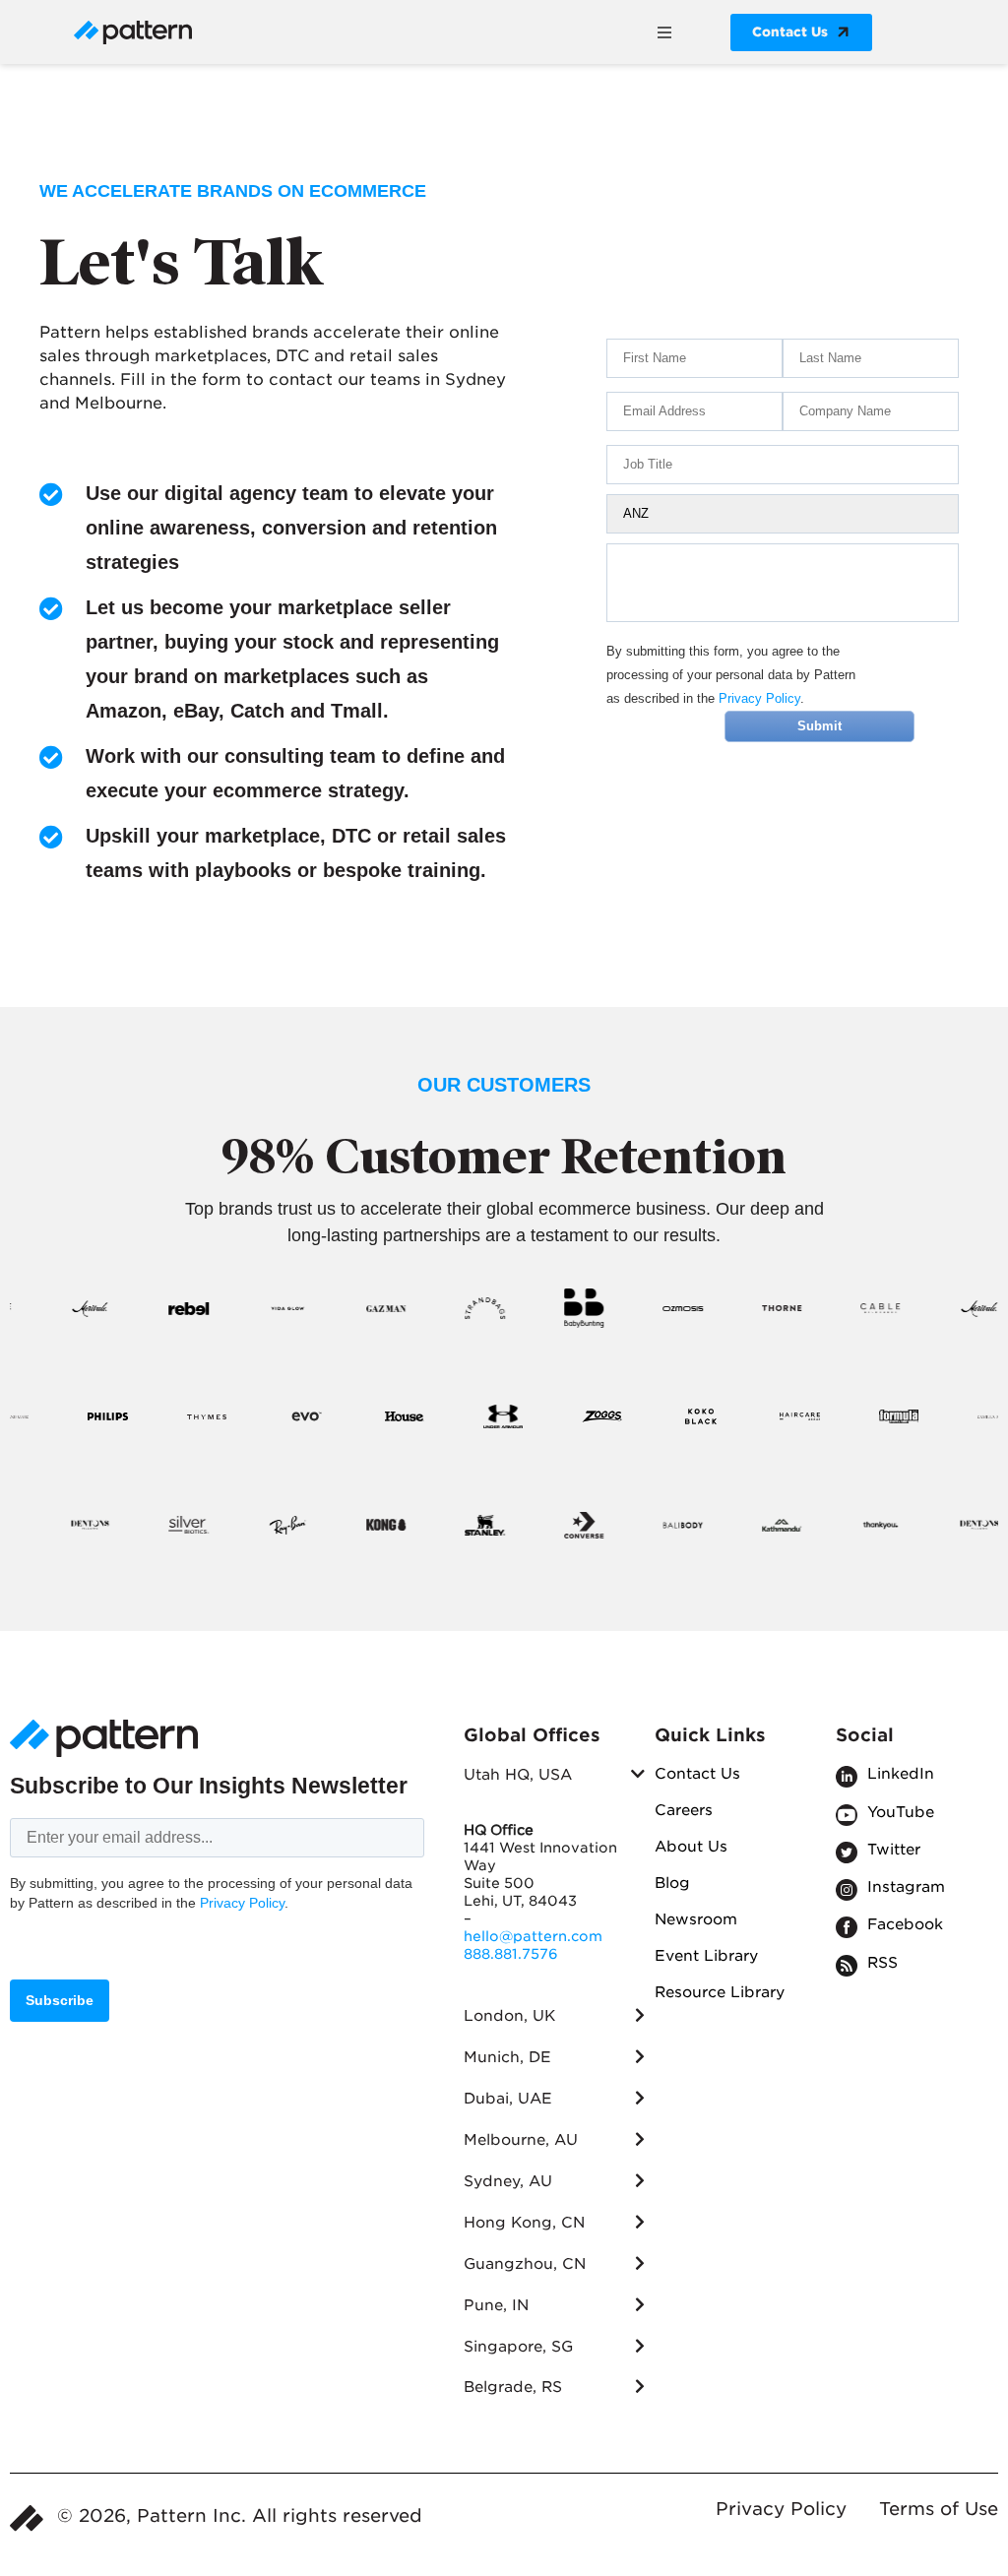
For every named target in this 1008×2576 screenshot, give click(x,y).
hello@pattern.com (533, 1936)
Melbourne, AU (521, 2140)
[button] (664, 32)
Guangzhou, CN (525, 2264)
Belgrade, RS (513, 2387)
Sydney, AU (508, 2181)
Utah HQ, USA (518, 1775)
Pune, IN (496, 2305)
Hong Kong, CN (524, 2223)
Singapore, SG (518, 2347)
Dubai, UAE (508, 2099)
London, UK (509, 2016)
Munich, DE (507, 2057)
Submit (819, 726)
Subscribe (60, 2000)
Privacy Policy (759, 698)
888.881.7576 (511, 1954)
